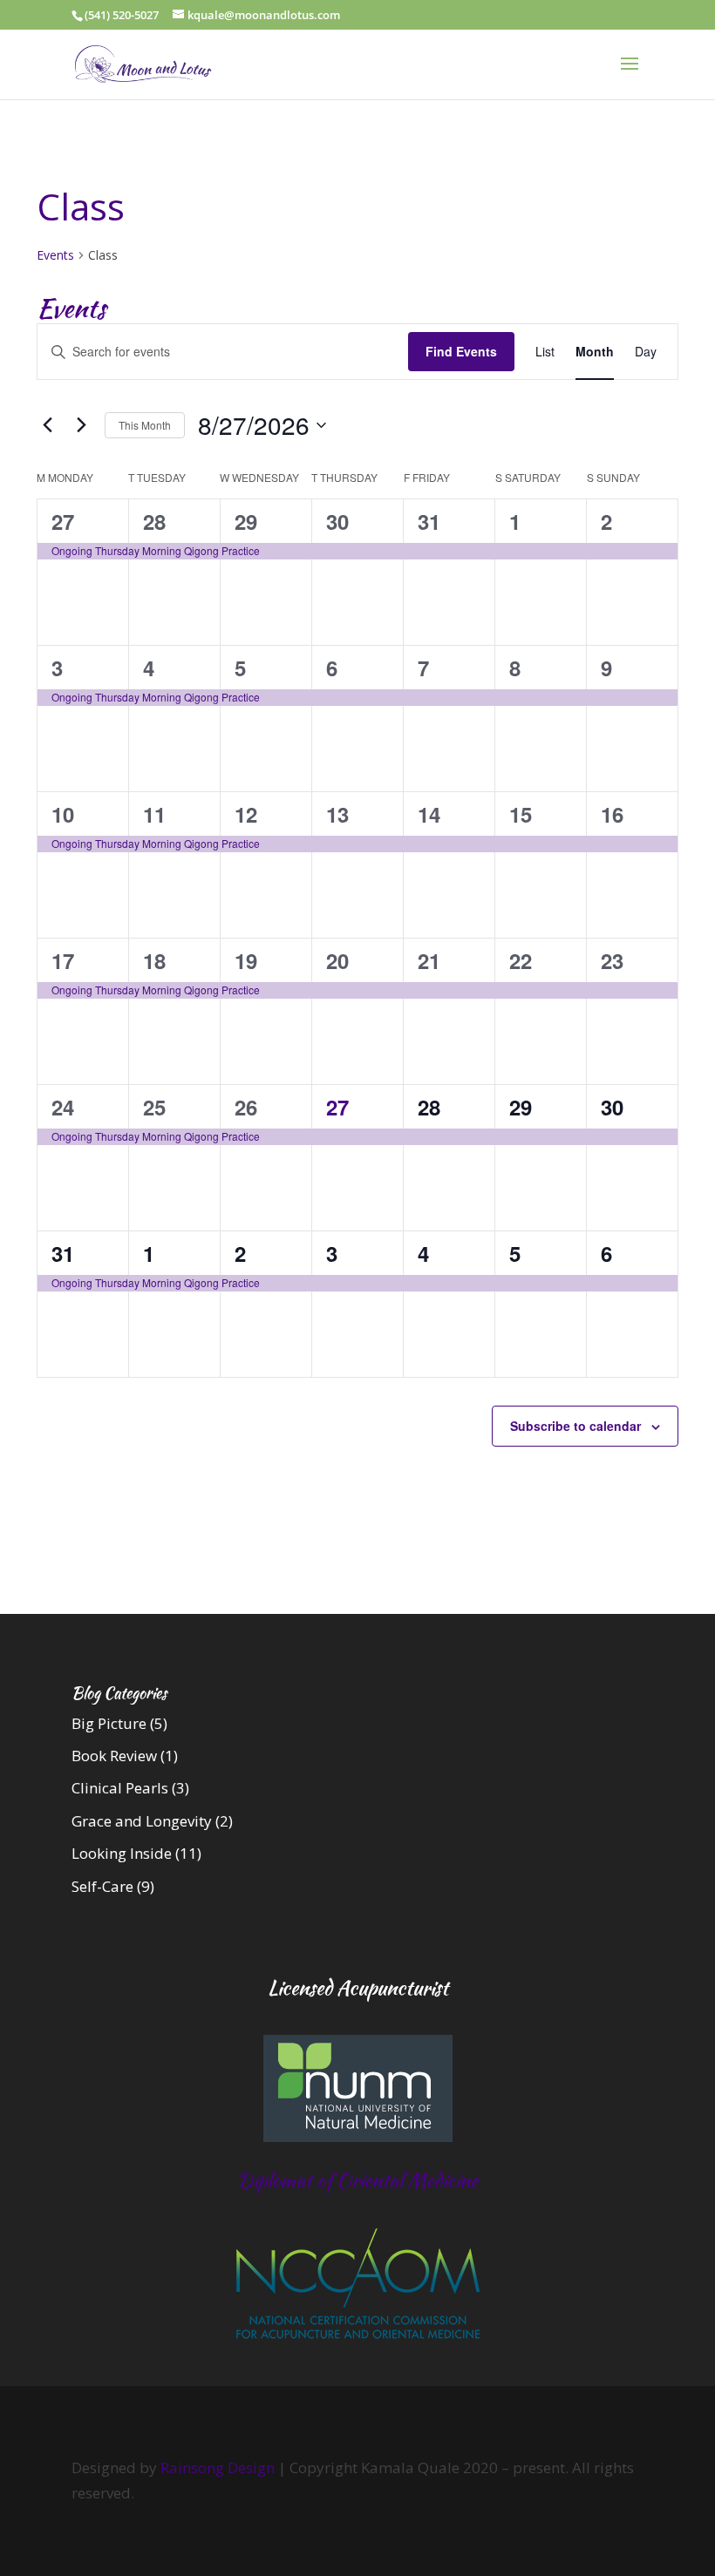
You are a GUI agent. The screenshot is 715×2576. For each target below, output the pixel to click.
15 (521, 814)
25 (154, 1107)
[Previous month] (47, 425)
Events (55, 255)
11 (154, 814)
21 (429, 960)
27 (63, 521)
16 (612, 814)
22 (521, 960)
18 (154, 960)
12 (246, 814)
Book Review (114, 1756)
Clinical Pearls (120, 1788)
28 (154, 521)
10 (63, 814)
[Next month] (81, 425)
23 (612, 960)
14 (429, 814)
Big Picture (109, 1723)
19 (246, 960)
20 (337, 960)
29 (246, 521)
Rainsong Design (218, 2468)
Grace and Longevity (142, 1821)
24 (63, 1107)
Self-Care (102, 1886)
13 (337, 814)
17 (63, 960)
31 (429, 521)
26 (246, 1107)
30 (337, 521)
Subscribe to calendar (575, 1426)
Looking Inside (122, 1853)
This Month (145, 425)
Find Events (461, 351)
